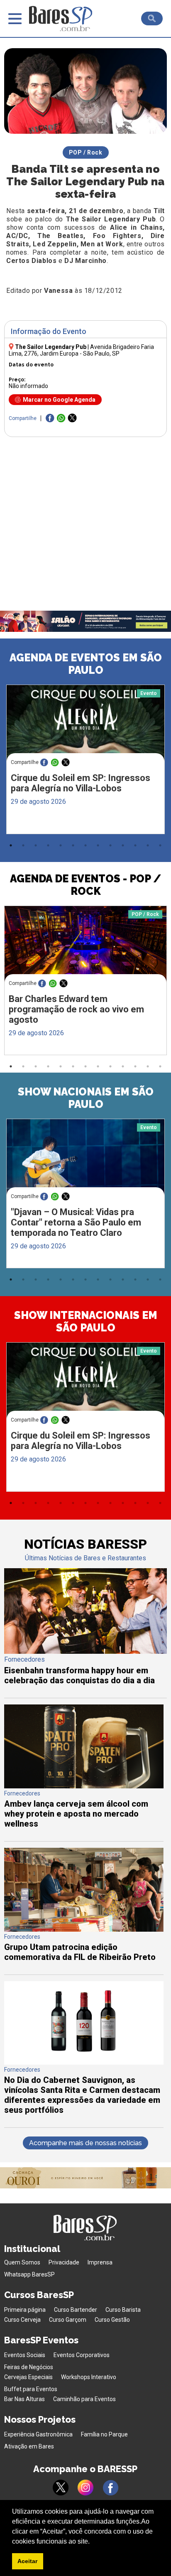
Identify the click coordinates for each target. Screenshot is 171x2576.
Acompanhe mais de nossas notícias (85, 2143)
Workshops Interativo (89, 2377)
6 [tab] (73, 845)
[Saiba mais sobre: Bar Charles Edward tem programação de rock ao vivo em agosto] (85, 949)
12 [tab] (148, 845)
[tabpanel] (85, 761)
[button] (93, 2542)
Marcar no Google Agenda (59, 400)
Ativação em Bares (29, 2446)
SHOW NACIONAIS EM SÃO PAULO (86, 1098)
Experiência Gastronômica (38, 2434)
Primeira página (25, 2310)
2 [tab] (23, 845)
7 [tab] (85, 845)
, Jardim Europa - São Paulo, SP (81, 350)
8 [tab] (98, 845)
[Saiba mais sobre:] (85, 1161)
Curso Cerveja (22, 2320)
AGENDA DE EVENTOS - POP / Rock (85, 885)
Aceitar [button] (27, 2561)
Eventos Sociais (25, 2355)
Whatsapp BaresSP (29, 2274)
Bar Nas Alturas (24, 2399)
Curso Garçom (68, 2320)
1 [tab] (11, 845)
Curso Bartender (76, 2310)
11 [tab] (135, 845)
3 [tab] (36, 845)
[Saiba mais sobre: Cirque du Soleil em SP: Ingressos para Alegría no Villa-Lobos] (85, 727)
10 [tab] (123, 845)
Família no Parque (104, 2434)
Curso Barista (123, 2310)
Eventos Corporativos (82, 2355)
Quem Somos (22, 2262)
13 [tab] (160, 845)
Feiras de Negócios (29, 2367)
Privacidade (64, 2262)
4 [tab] (48, 845)
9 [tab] (110, 845)
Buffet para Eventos (31, 2389)
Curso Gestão (112, 2320)
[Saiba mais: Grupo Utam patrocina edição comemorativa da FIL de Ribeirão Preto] (84, 1929)
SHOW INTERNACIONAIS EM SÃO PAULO (86, 1321)
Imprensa (100, 2262)
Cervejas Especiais (28, 2377)
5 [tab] (61, 845)
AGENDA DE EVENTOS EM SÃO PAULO (86, 664)
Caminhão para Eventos (84, 2399)
